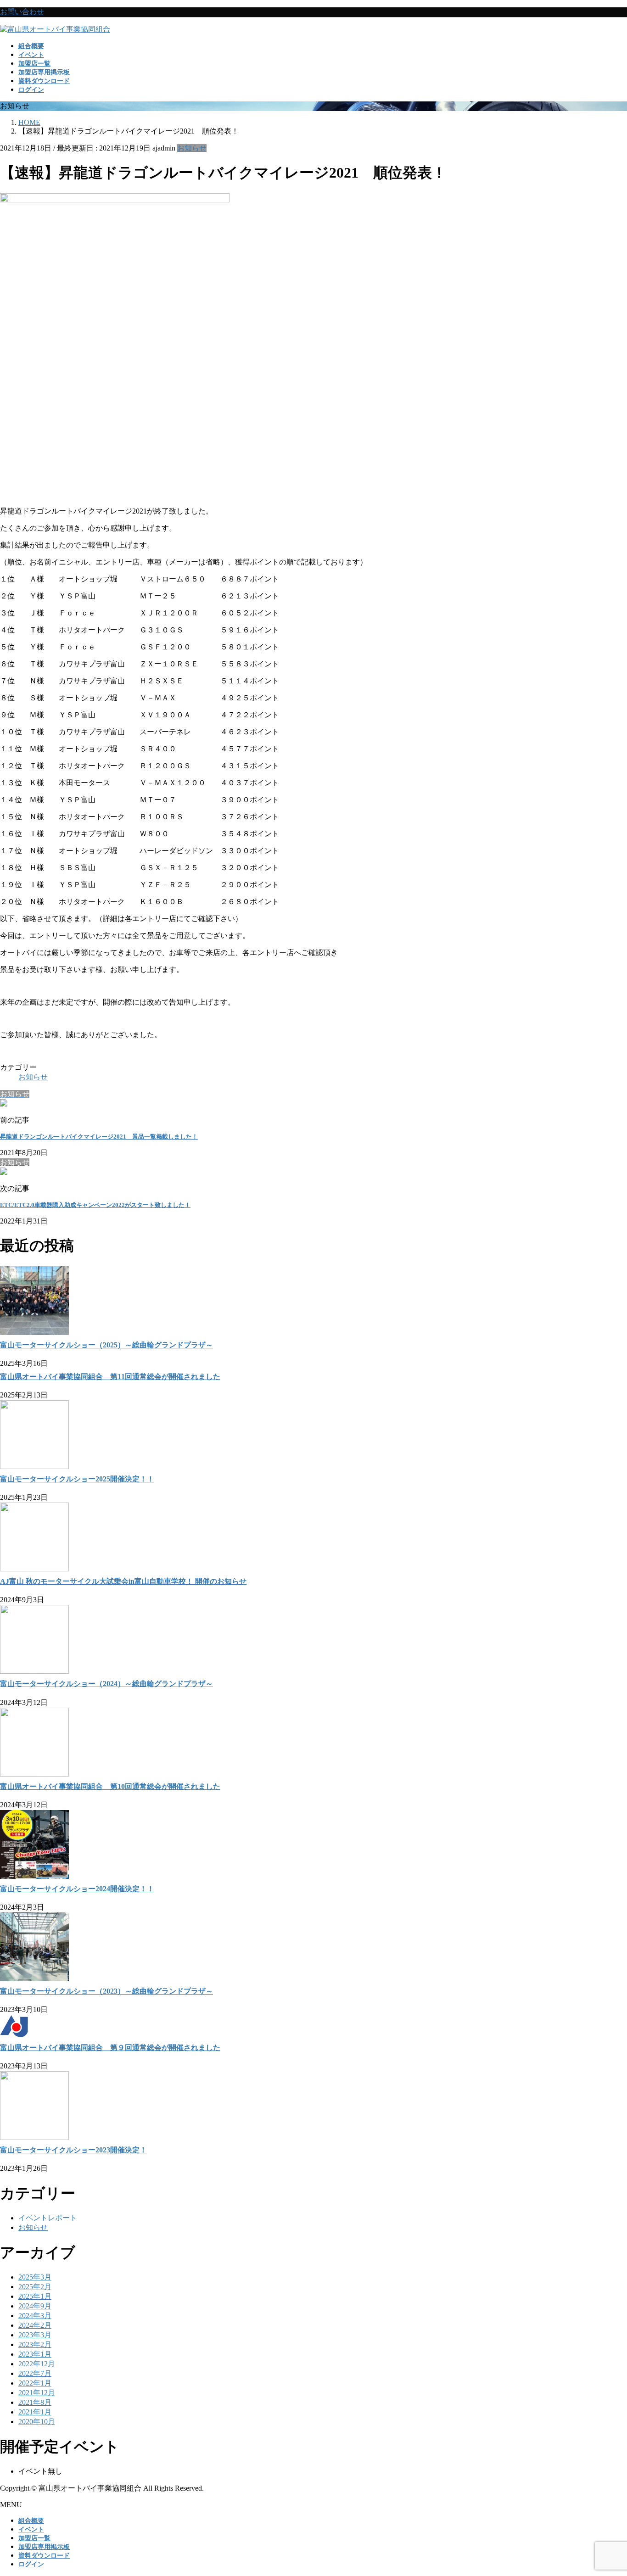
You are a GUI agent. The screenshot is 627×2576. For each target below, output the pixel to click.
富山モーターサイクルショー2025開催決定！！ (77, 1479)
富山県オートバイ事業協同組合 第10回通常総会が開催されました (110, 1786)
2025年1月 (35, 2296)
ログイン (31, 90)
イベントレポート (48, 2218)
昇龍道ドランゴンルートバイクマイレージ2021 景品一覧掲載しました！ (99, 1137)
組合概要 (31, 2521)
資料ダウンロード (44, 2556)
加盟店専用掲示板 (44, 2547)
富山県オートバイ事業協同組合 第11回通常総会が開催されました (110, 1377)
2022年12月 (37, 2364)
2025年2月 (35, 2287)
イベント (31, 2529)
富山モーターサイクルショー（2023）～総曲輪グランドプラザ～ (106, 1991)
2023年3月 (35, 2335)
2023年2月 (35, 2344)
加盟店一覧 (34, 2538)
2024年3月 (35, 2316)
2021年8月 (35, 2402)
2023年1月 (35, 2354)
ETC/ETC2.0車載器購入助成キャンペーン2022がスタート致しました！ (95, 1205)
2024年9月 (35, 2306)
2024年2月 (35, 2325)
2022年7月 (35, 2373)
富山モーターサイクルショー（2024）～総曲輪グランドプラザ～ (106, 1684)
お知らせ (192, 148)
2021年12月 (37, 2393)
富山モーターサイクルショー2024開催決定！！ (77, 1889)
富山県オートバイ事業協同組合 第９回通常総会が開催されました (110, 2048)
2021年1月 (35, 2412)
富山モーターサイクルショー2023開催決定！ (73, 2150)
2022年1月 (35, 2383)
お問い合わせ (22, 12)
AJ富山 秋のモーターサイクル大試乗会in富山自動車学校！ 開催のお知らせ (123, 1581)
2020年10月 (37, 2422)
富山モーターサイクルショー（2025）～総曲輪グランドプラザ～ (106, 1345)
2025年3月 (35, 2277)
